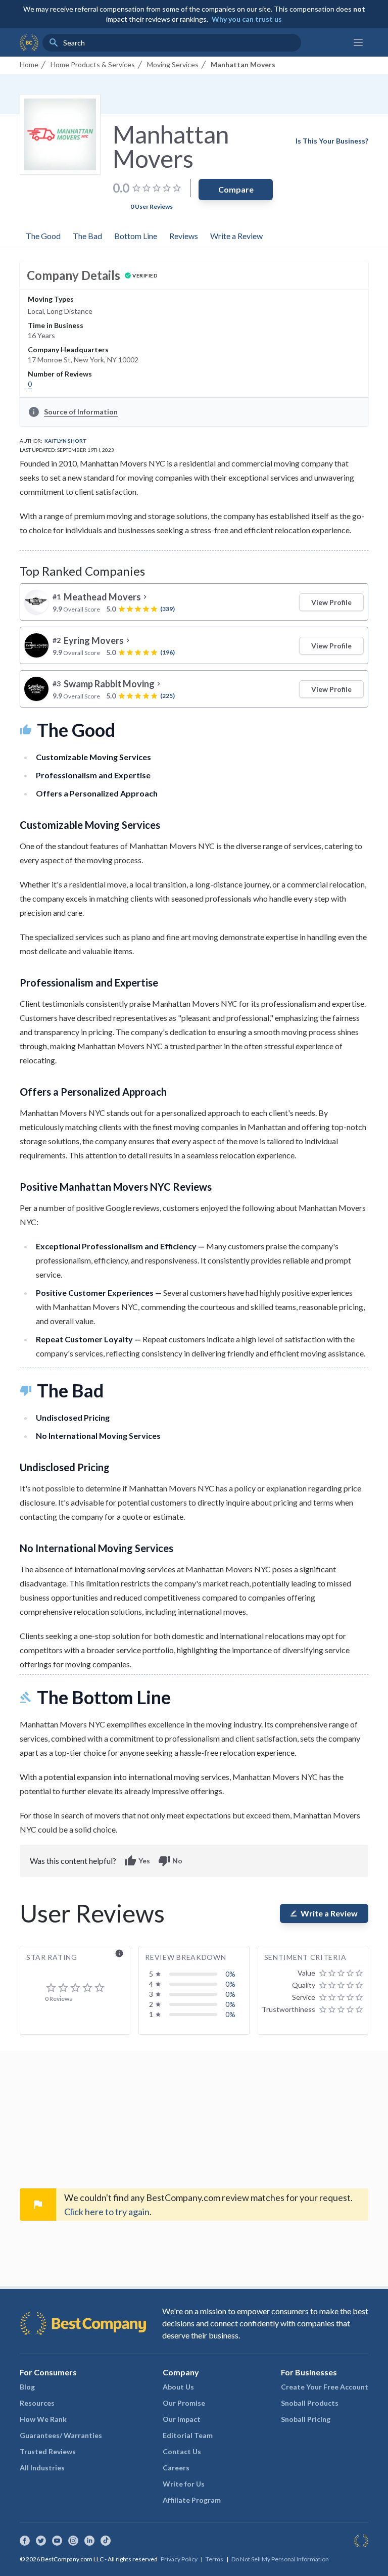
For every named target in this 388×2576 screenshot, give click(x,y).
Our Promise (184, 2403)
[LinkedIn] (89, 2541)
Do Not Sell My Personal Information (280, 2559)
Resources (37, 2403)
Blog (27, 2387)
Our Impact (182, 2419)
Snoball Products (310, 2403)
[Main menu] (358, 42)
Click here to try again (107, 2212)
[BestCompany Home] (29, 42)
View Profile (331, 602)
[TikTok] (106, 2541)
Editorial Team (188, 2435)
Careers (176, 2468)
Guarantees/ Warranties (61, 2435)
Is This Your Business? (332, 141)
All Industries (42, 2468)
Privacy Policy (179, 2559)
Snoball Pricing (306, 2419)
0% (230, 1974)
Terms (214, 2559)
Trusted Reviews (48, 2451)
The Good (43, 236)
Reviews (184, 236)
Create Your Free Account (325, 2387)
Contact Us (182, 2451)
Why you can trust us (247, 19)
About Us (178, 2387)
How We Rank (43, 2419)
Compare (236, 189)
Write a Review (236, 236)
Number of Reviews (60, 374)
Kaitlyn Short (66, 441)
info (119, 1953)
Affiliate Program (192, 2500)
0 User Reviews (152, 206)
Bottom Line (136, 236)
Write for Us (184, 2484)
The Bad (87, 236)
